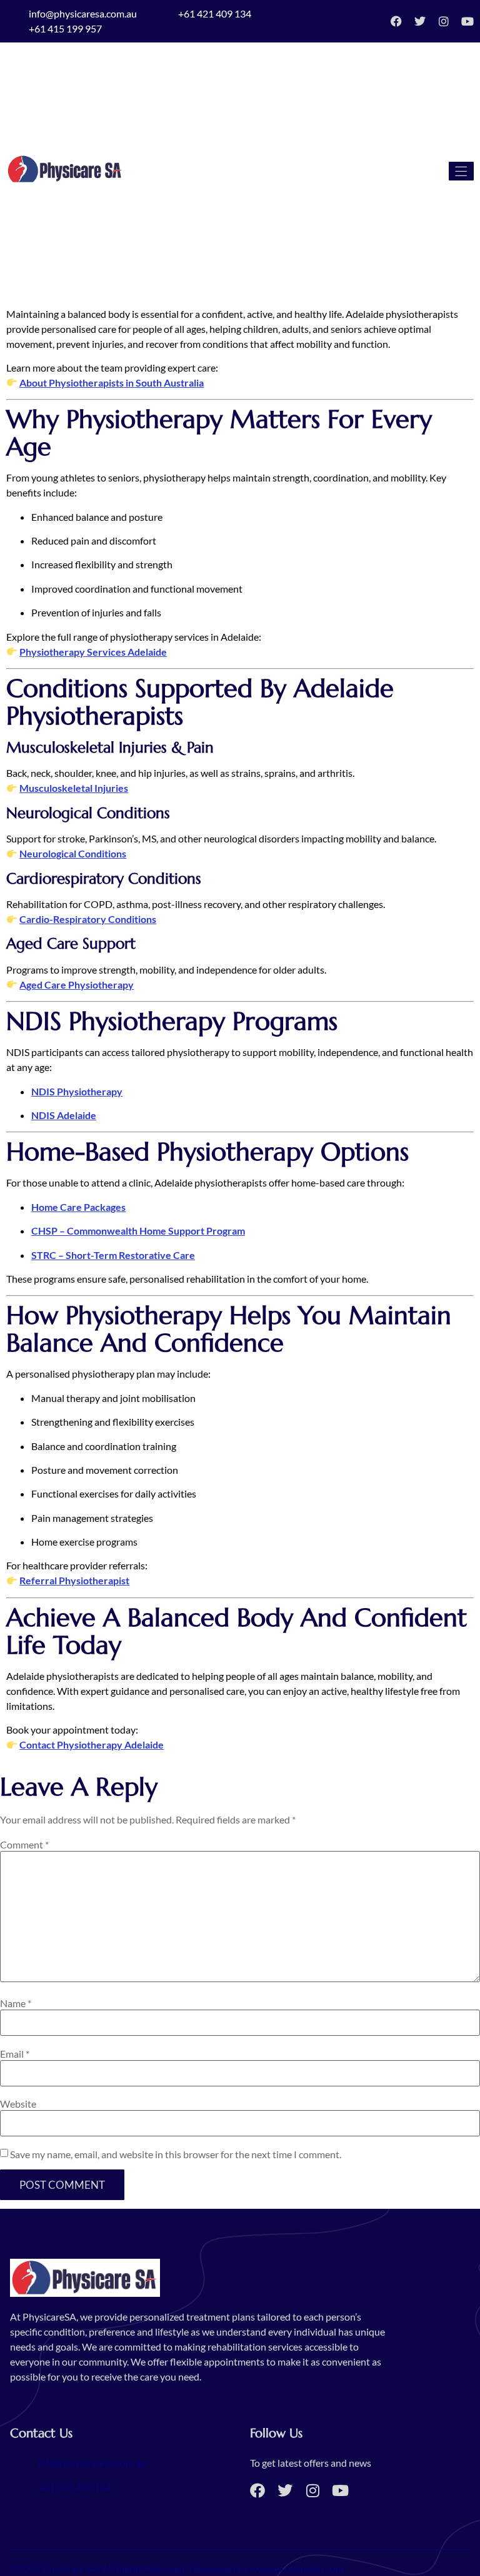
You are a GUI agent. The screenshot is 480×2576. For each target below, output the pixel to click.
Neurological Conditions (73, 853)
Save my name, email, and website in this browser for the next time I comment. (176, 2154)
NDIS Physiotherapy (77, 1091)
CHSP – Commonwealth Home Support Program (138, 1231)
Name (16, 2003)
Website (18, 2104)
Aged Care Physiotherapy (77, 985)
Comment (24, 1845)
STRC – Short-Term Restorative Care (113, 1255)
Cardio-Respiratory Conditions (88, 919)
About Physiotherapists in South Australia (112, 382)
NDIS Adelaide (64, 1115)
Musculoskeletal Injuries (74, 788)
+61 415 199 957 (65, 28)
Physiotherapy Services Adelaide (93, 652)
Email (15, 2054)
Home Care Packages (78, 1207)
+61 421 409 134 (215, 13)
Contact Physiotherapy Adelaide (92, 1744)
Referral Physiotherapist (74, 1580)
